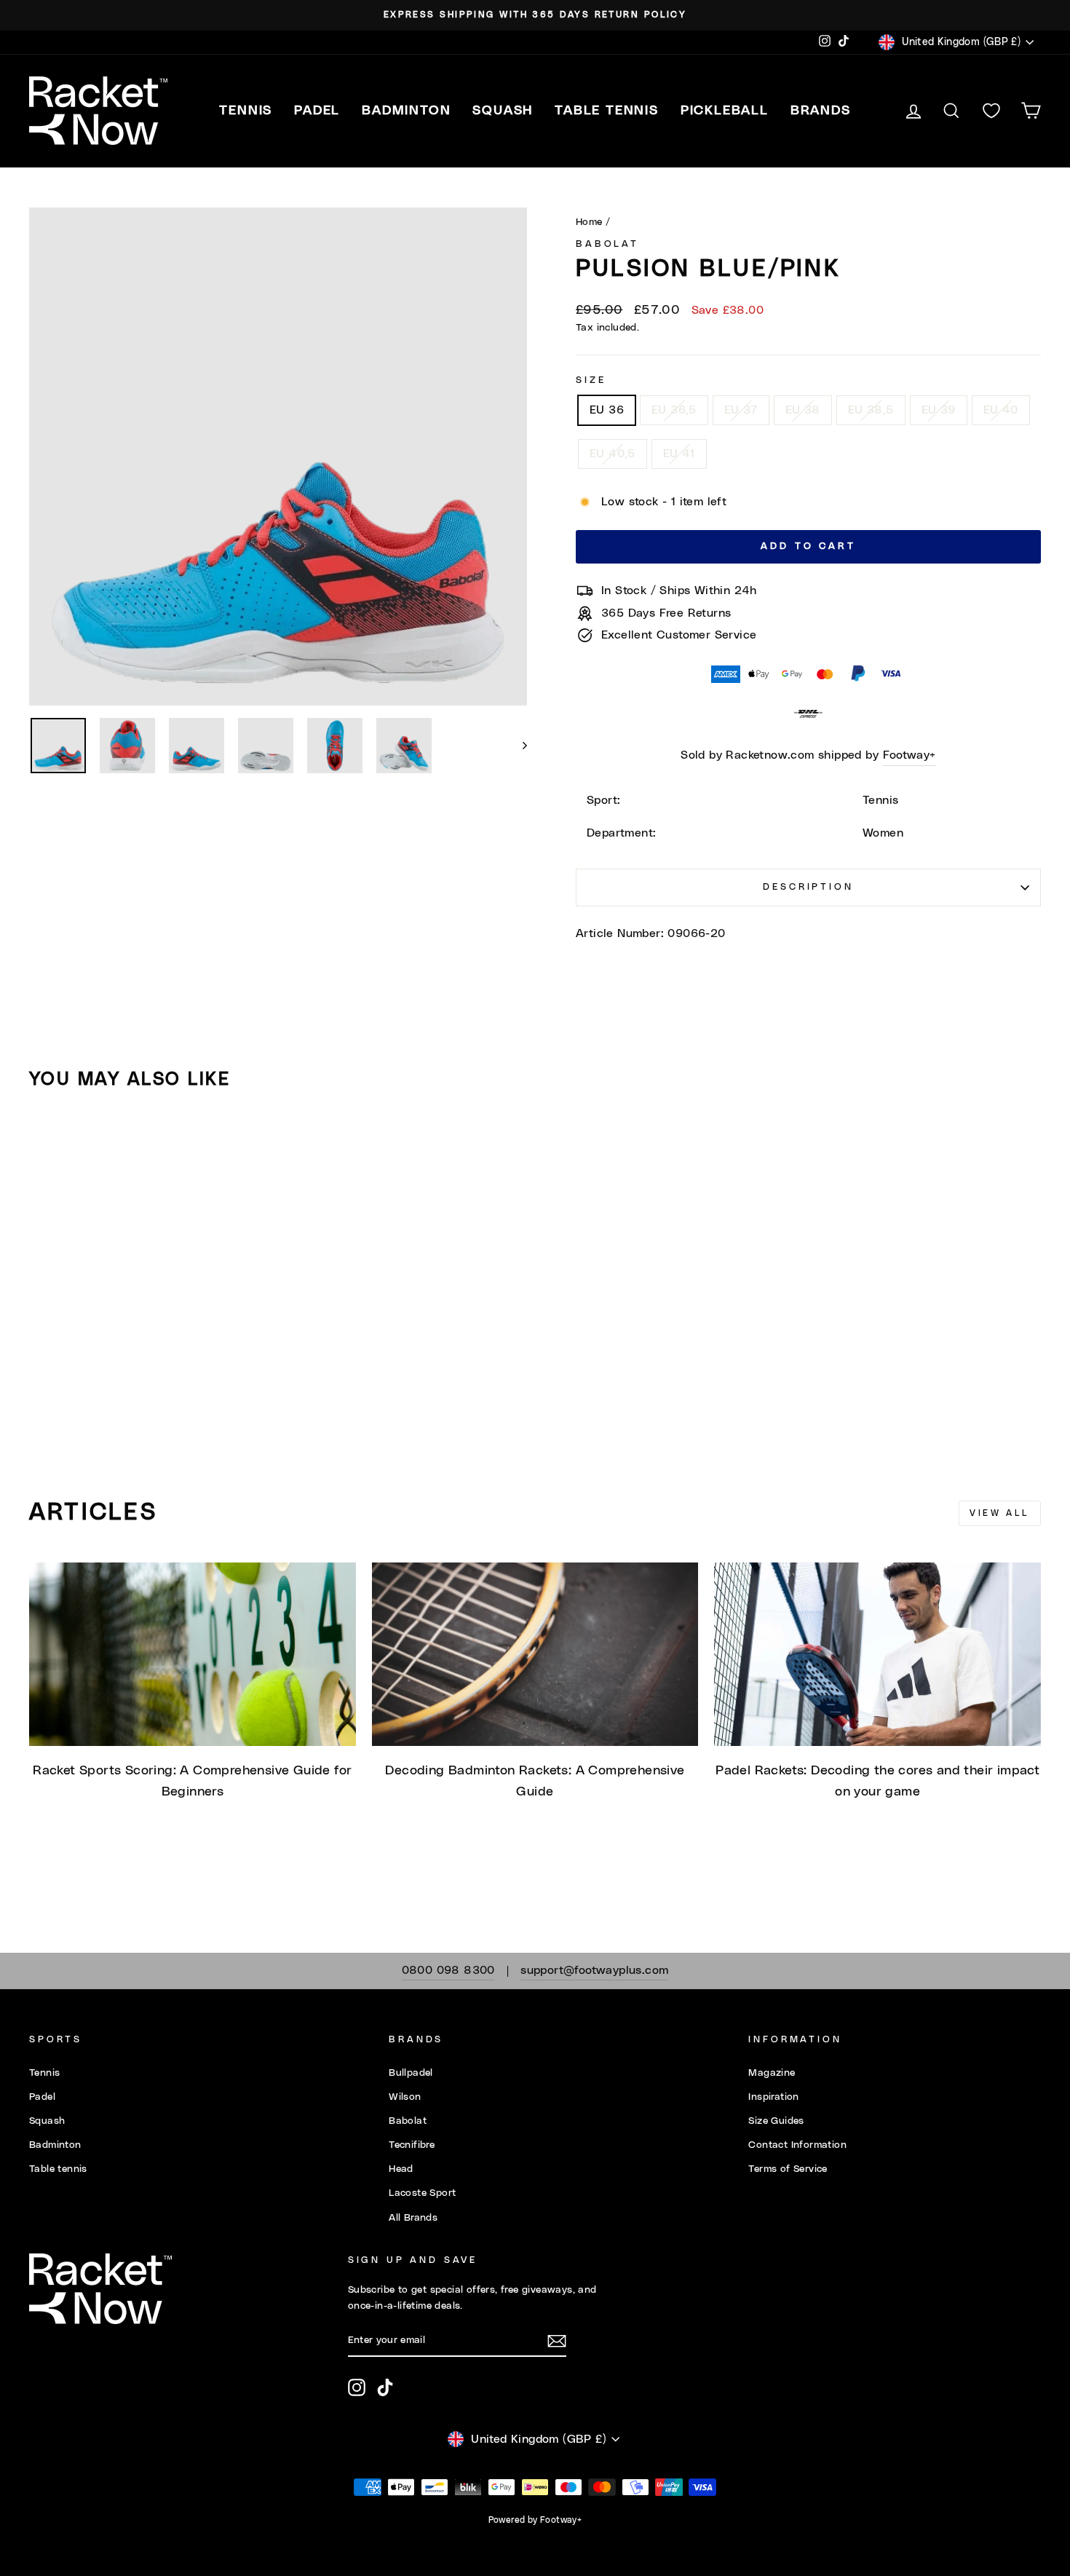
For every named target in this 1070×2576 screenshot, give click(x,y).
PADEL (317, 111)
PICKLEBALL (725, 111)
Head (401, 2169)
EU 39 (939, 410)
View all (1000, 1513)
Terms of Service (788, 2169)
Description (808, 887)
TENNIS (246, 111)
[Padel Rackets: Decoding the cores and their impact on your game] (877, 1654)
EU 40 (1001, 410)
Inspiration (773, 2097)
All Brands (413, 2218)
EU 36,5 (674, 410)
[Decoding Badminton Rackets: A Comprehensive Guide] (535, 1654)
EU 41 (679, 454)
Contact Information (797, 2145)
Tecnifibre (412, 2145)
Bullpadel (411, 2073)
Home (589, 222)
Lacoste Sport (422, 2193)
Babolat (607, 244)
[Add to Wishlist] (47, 1142)
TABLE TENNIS (607, 111)
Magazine (772, 2073)
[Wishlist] (991, 111)
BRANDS (821, 111)
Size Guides (776, 2121)
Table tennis (58, 2169)
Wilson (405, 2097)
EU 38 (803, 410)
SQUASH (503, 111)
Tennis (44, 2073)
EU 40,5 (613, 454)
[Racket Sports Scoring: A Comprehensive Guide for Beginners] (193, 1654)
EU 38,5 (871, 410)
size (591, 380)
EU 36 (607, 410)
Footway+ (909, 755)
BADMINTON (406, 111)
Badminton (55, 2145)
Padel (42, 2097)
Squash (47, 2121)
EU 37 (741, 410)
